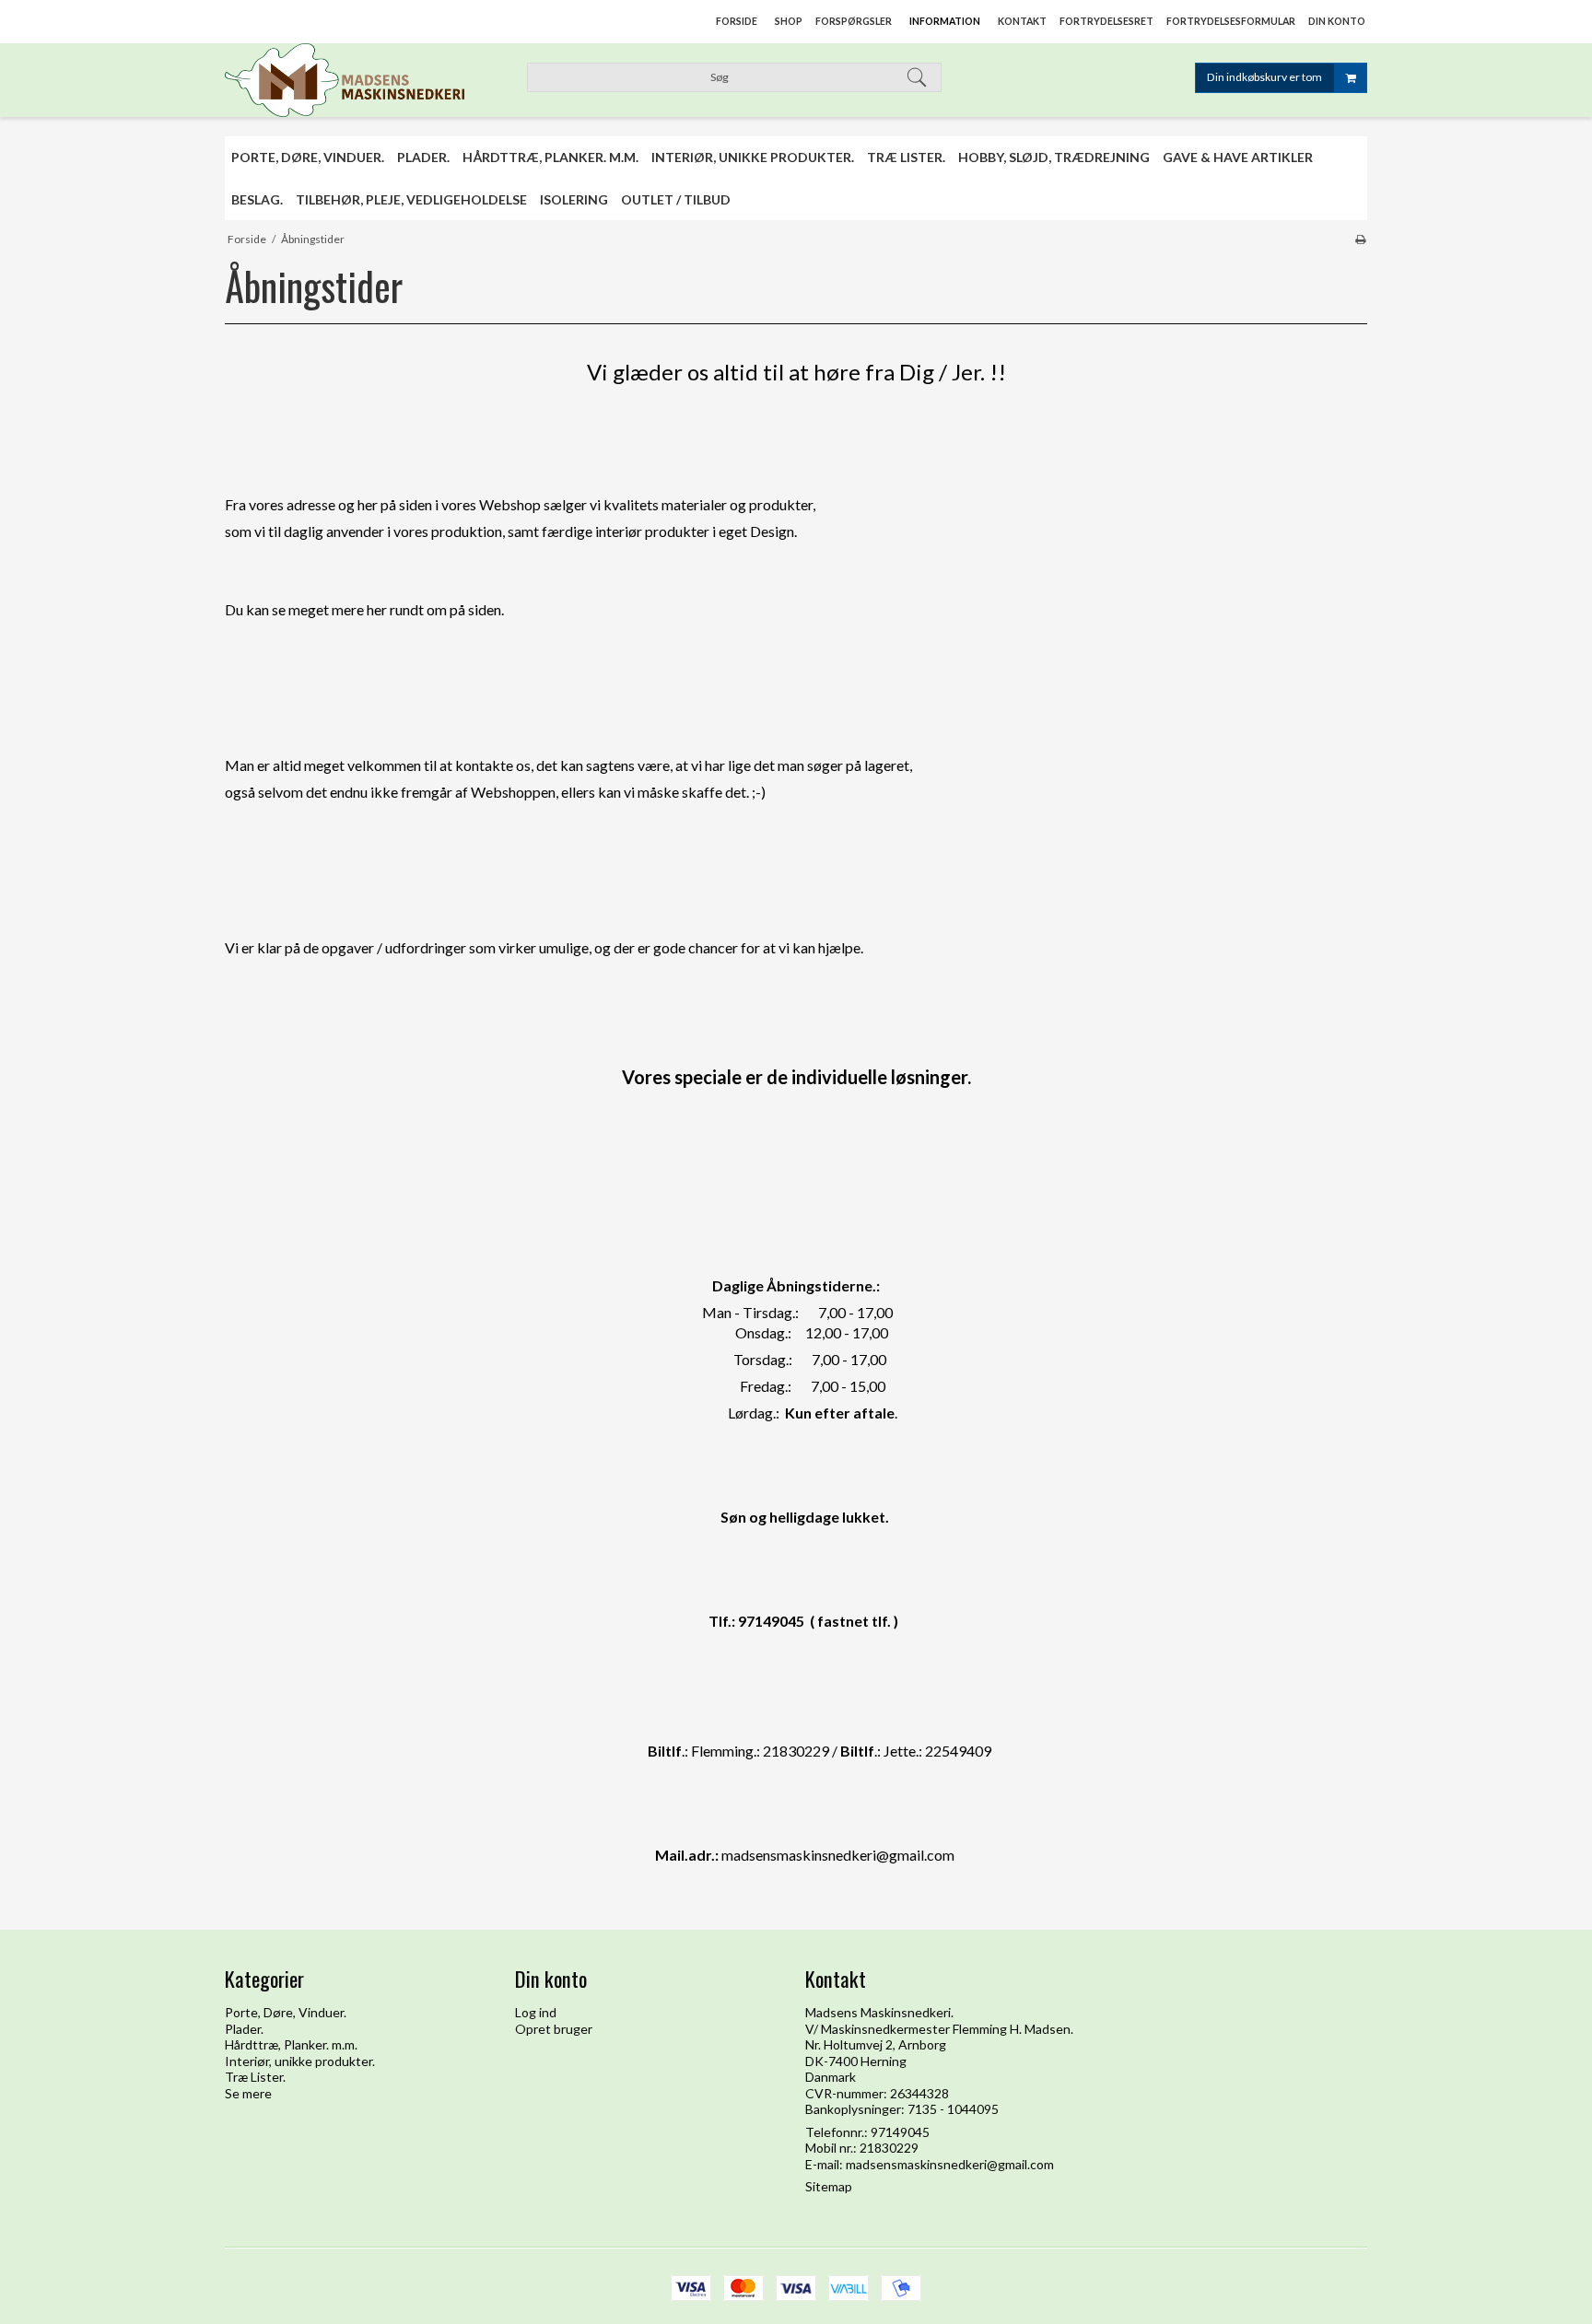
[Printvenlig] (1360, 239)
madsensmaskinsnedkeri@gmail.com (950, 2164)
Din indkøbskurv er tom (1264, 77)
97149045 (900, 2132)
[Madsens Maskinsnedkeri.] (361, 80)
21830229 (889, 2148)
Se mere (248, 2093)
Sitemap (829, 2186)
